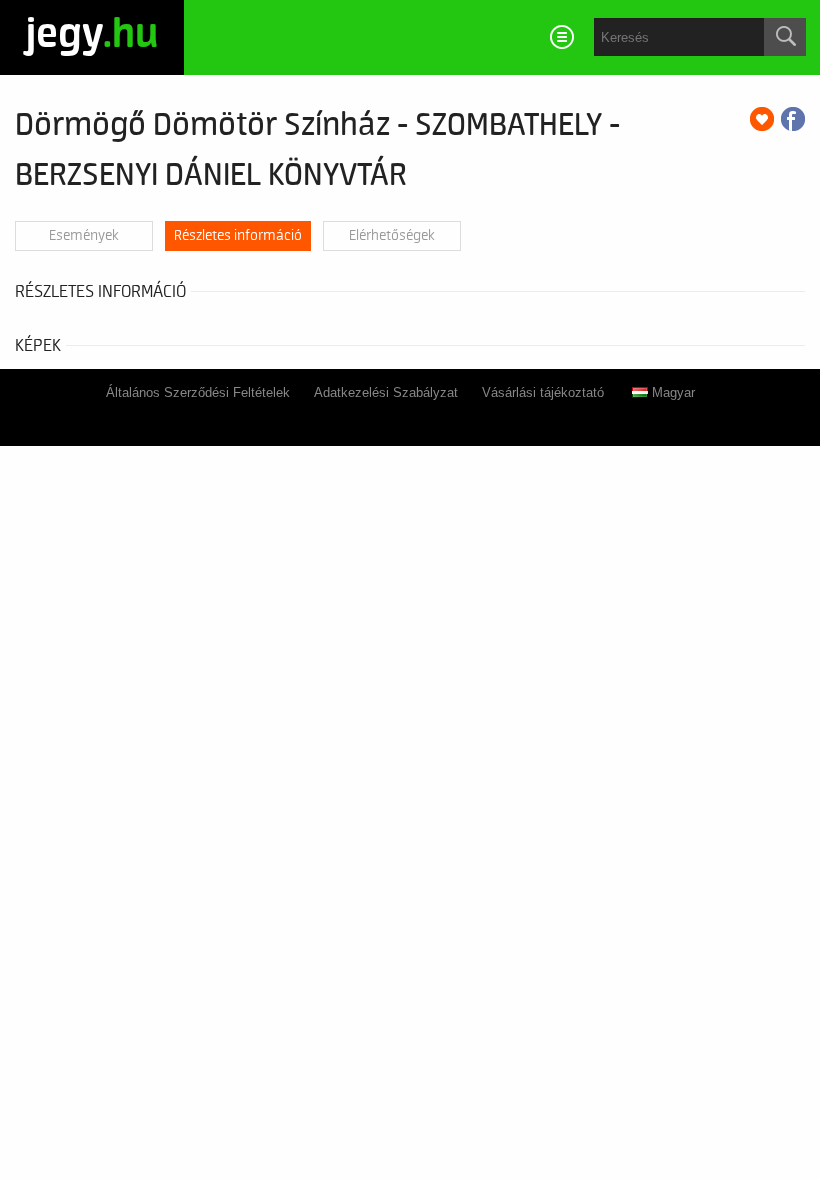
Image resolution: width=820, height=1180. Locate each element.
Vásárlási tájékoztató (543, 392)
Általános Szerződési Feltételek (198, 392)
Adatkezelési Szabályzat (386, 392)
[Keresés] (785, 37)
